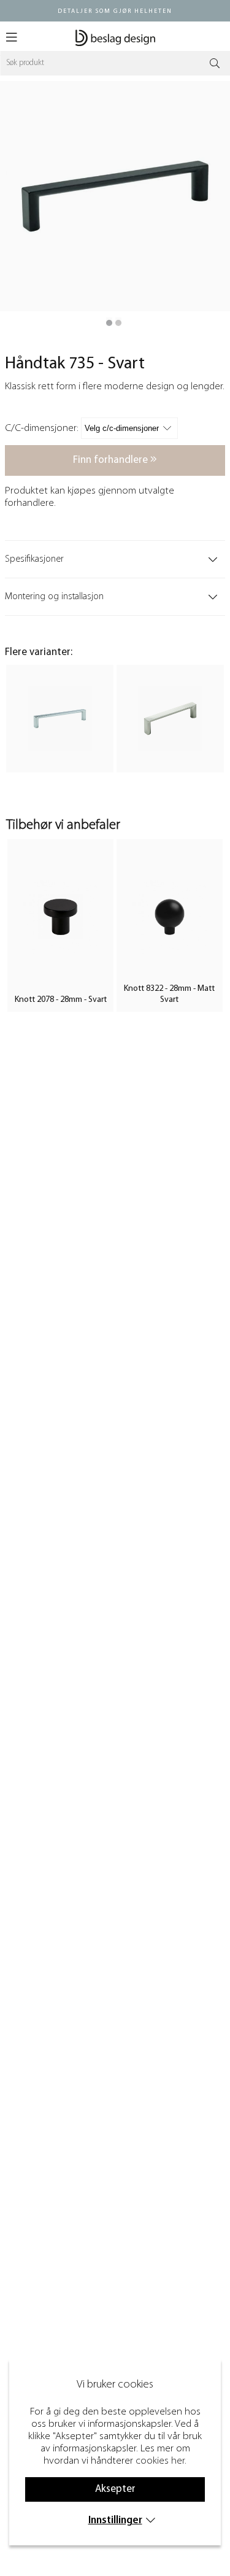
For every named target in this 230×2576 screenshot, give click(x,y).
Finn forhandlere (112, 460)
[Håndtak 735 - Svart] (109, 323)
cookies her (160, 2461)
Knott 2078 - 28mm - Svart (61, 1000)
